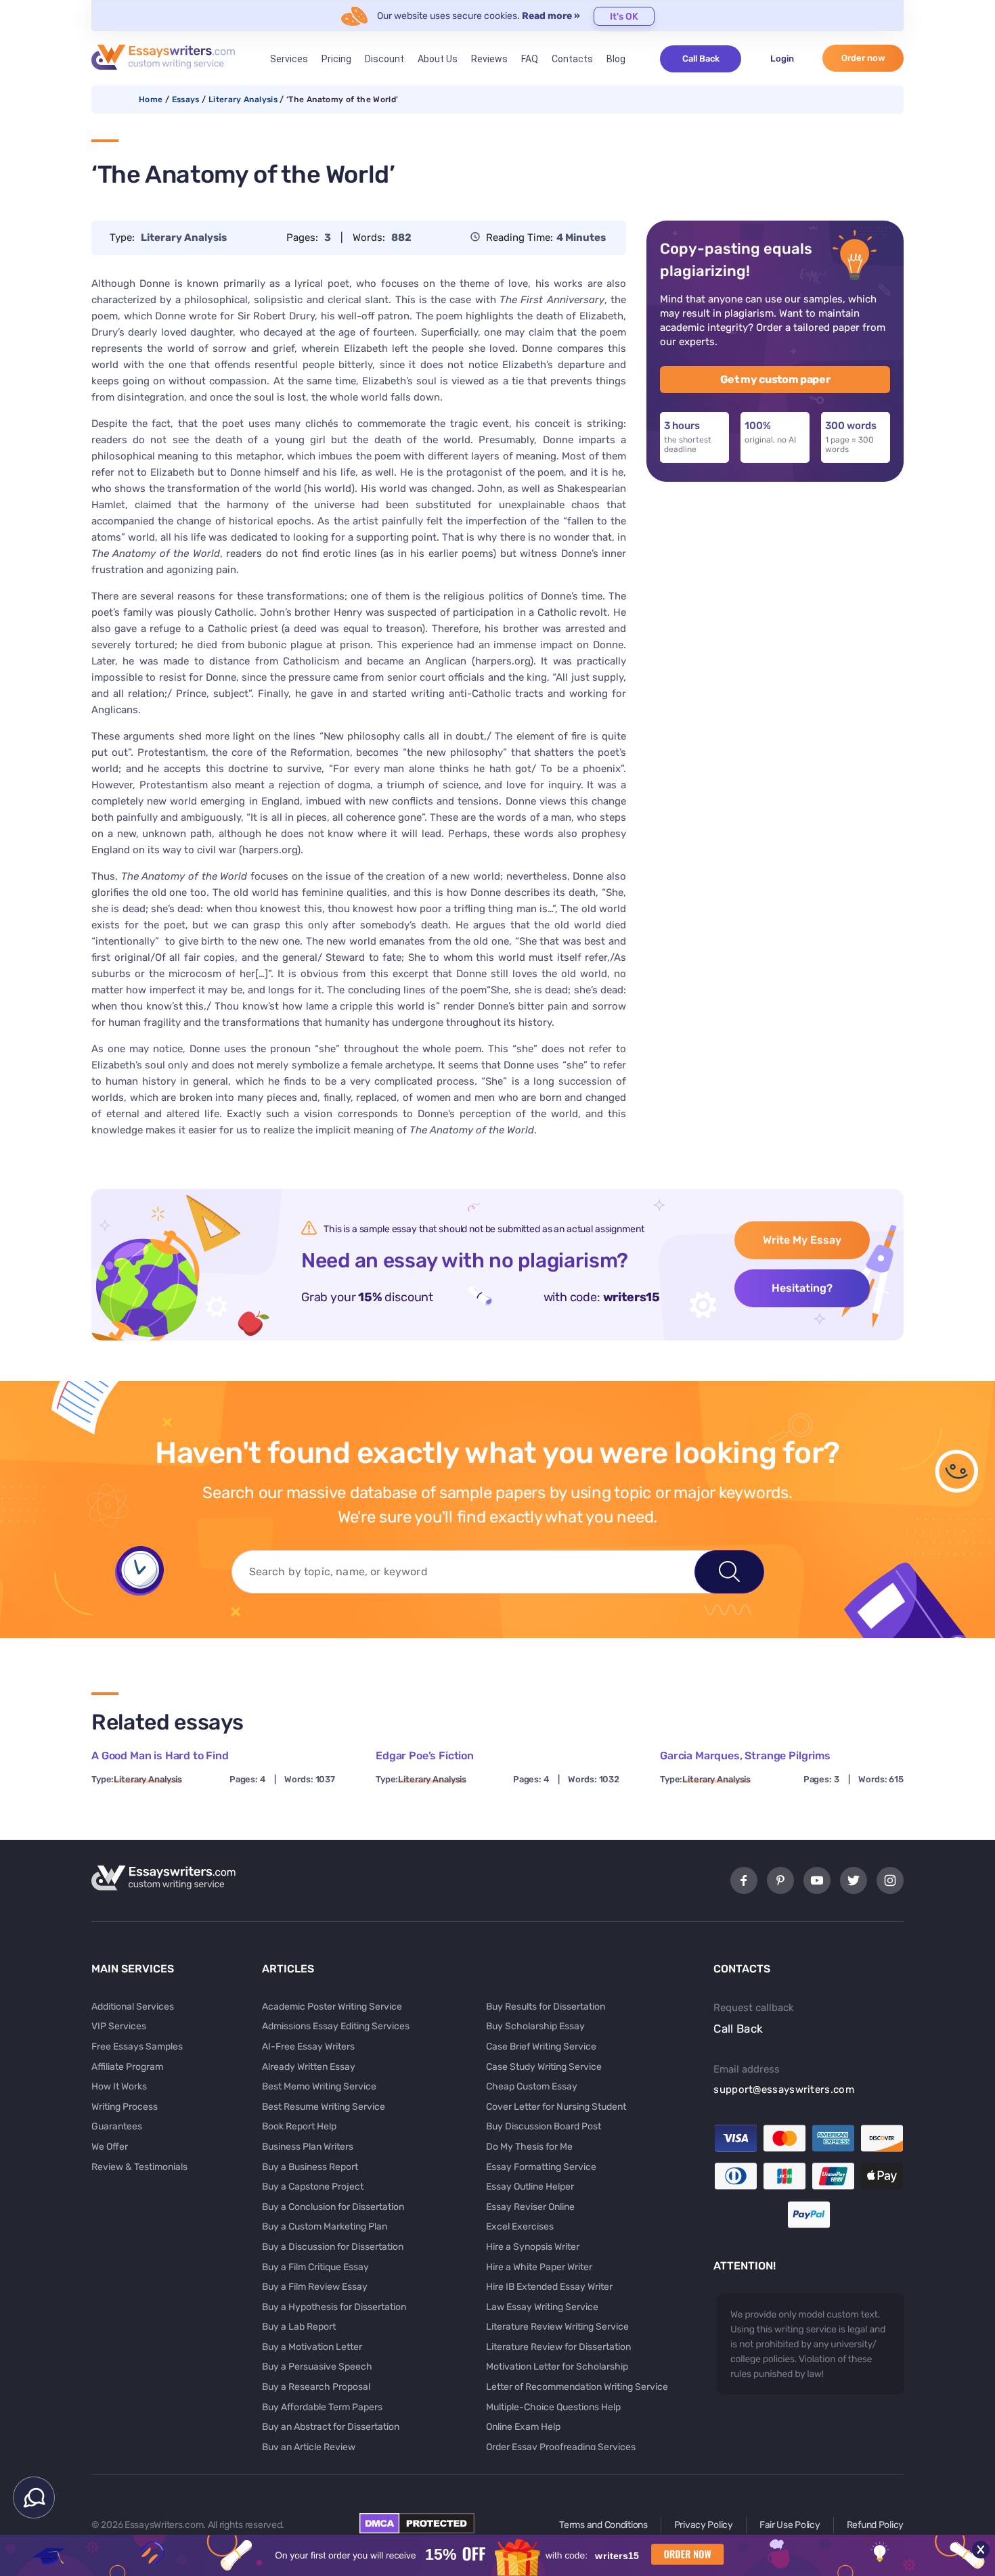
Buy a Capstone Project (313, 2187)
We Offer (110, 2147)
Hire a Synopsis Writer (533, 2247)
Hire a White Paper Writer (539, 2267)
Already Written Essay (309, 2067)
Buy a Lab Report (299, 2327)
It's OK (624, 17)
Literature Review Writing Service (557, 2327)
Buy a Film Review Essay (315, 2287)
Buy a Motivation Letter (312, 2347)
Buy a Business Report (310, 2167)
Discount (384, 59)
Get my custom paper (775, 379)
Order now (863, 58)
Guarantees (117, 2126)
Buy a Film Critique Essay (315, 2267)
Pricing (336, 59)
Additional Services (133, 2007)
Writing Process (125, 2107)
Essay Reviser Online (530, 2207)
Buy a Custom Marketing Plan (325, 2227)
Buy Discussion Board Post (544, 2126)
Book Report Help (299, 2126)
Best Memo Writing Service (319, 2086)
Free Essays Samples (137, 2047)
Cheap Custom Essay (532, 2086)
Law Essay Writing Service (542, 2307)
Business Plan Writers (308, 2147)
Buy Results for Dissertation (546, 2007)
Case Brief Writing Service (541, 2047)
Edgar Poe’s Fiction (425, 1756)
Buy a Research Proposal (316, 2387)
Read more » (551, 16)
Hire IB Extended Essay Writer (549, 2287)
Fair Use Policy (790, 2525)
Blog (616, 59)
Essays (186, 99)
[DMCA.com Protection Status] (417, 2530)
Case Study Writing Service (544, 2067)
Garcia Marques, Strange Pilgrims (745, 1756)
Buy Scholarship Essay (535, 2026)
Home (151, 99)
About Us (438, 59)
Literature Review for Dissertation (558, 2347)
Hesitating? (802, 1288)
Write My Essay (802, 1240)
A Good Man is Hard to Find (160, 1756)
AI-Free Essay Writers (308, 2047)
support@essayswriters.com (784, 2089)
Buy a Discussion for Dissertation (333, 2247)
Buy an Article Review (309, 2447)
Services (289, 59)
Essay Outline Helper (530, 2187)
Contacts (572, 59)
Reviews (489, 59)
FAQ (530, 59)
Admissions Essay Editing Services (336, 2026)
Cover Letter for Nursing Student (556, 2107)
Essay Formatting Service (541, 2167)
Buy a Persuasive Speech (317, 2367)
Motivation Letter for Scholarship (557, 2367)
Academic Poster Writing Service (332, 2007)
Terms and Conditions (603, 2525)
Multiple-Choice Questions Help (553, 2407)
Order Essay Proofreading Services (561, 2447)
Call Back (701, 59)
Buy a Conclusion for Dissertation (333, 2207)
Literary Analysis (243, 99)
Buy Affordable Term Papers (322, 2407)
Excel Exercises (520, 2227)
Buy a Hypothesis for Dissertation (334, 2307)
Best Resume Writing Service (324, 2107)
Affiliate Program (127, 2067)
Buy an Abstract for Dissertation (331, 2427)
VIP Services (119, 2026)
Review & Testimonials (139, 2167)
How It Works (119, 2086)
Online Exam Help (523, 2427)
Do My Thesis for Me (529, 2147)
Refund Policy (875, 2525)
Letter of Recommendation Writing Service (577, 2387)
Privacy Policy (704, 2525)
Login (782, 59)
